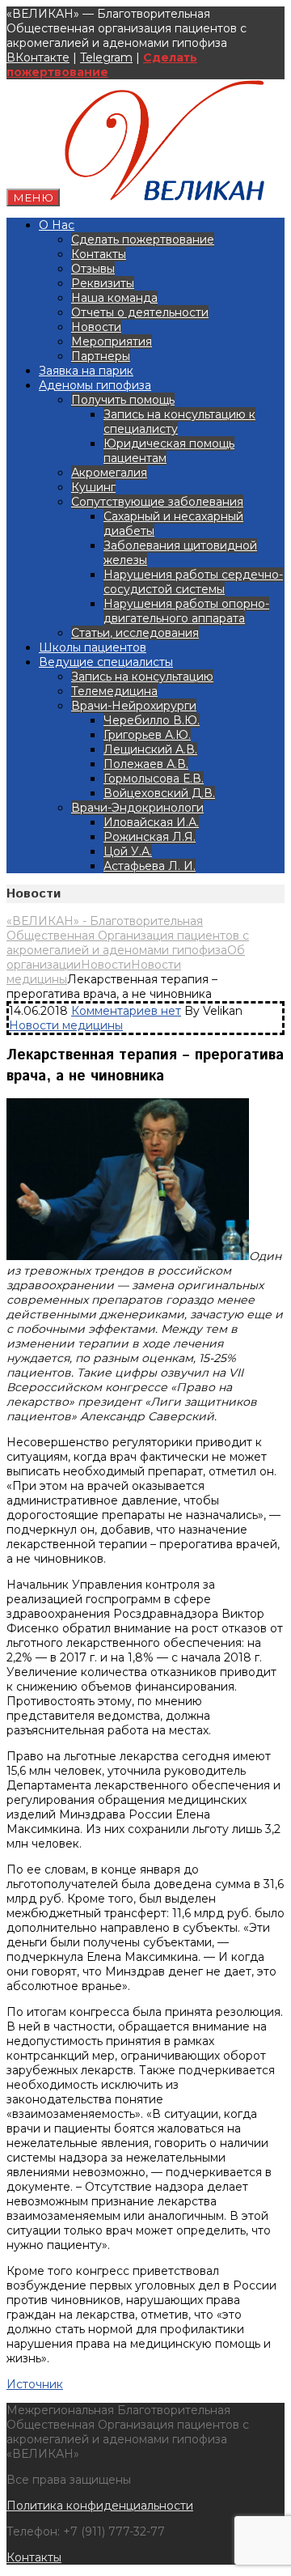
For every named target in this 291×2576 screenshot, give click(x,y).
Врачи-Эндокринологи (137, 808)
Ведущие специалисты (106, 662)
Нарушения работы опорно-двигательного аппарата (186, 611)
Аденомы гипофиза (95, 385)
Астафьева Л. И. (150, 866)
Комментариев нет (126, 1011)
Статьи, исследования (135, 633)
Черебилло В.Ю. (152, 720)
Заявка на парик (86, 371)
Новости (96, 327)
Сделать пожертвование (102, 65)
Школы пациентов (93, 647)
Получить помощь (123, 400)
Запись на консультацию (142, 677)
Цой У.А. (128, 851)
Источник (35, 2384)
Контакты (99, 254)
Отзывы (93, 269)
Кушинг (93, 487)
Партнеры (101, 356)
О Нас (57, 225)
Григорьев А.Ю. (147, 735)
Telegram (106, 57)
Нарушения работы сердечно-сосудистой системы (193, 582)
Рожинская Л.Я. (150, 837)
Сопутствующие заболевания (157, 502)
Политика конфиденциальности (100, 2506)
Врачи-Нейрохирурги (134, 706)
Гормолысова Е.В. (154, 779)
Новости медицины (66, 1025)
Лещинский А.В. (150, 749)
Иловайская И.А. (151, 822)
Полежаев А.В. (146, 764)
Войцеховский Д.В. (159, 793)
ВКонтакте (38, 57)
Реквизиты (103, 283)
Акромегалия (109, 473)
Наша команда (114, 298)
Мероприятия (112, 342)
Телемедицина (114, 691)
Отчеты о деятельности (140, 312)
